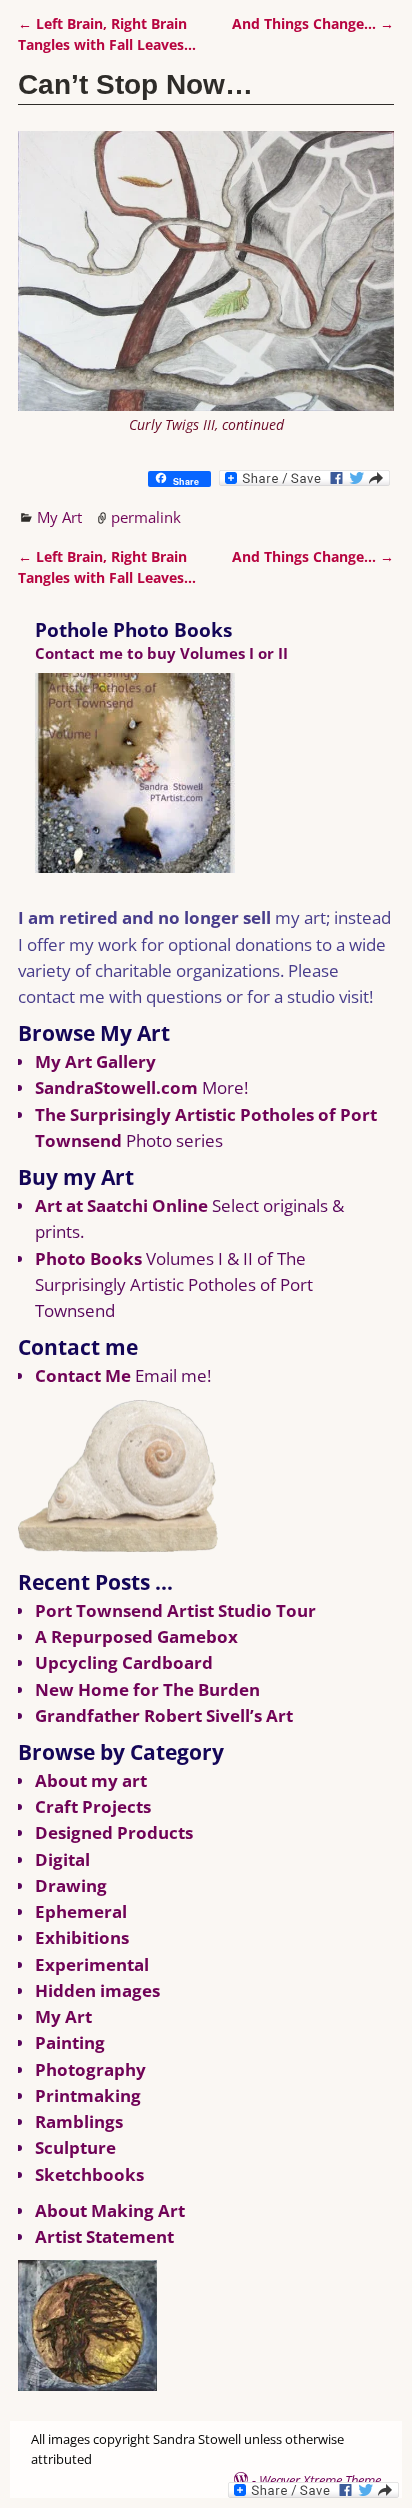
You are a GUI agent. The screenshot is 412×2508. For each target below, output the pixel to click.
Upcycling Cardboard (124, 1662)
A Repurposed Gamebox (136, 1636)
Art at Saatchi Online (121, 1205)
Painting (70, 2042)
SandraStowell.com (116, 1087)
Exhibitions (82, 1937)
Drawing (71, 1885)
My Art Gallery (95, 1061)
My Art (59, 517)
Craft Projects (93, 1806)
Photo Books (88, 1258)
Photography (90, 2069)
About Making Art (110, 2210)
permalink (146, 517)
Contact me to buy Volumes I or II (161, 653)
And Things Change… (313, 24)
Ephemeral (81, 1911)
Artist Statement (104, 2236)
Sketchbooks (89, 2174)
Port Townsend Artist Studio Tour (175, 1610)
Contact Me (83, 1375)
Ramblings (79, 2121)
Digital (62, 1859)
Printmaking (88, 2095)
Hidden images (97, 1990)
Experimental (92, 1964)
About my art (91, 1780)
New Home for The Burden (147, 1689)
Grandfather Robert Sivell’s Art (164, 1715)
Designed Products (114, 1832)
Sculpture (75, 2147)
